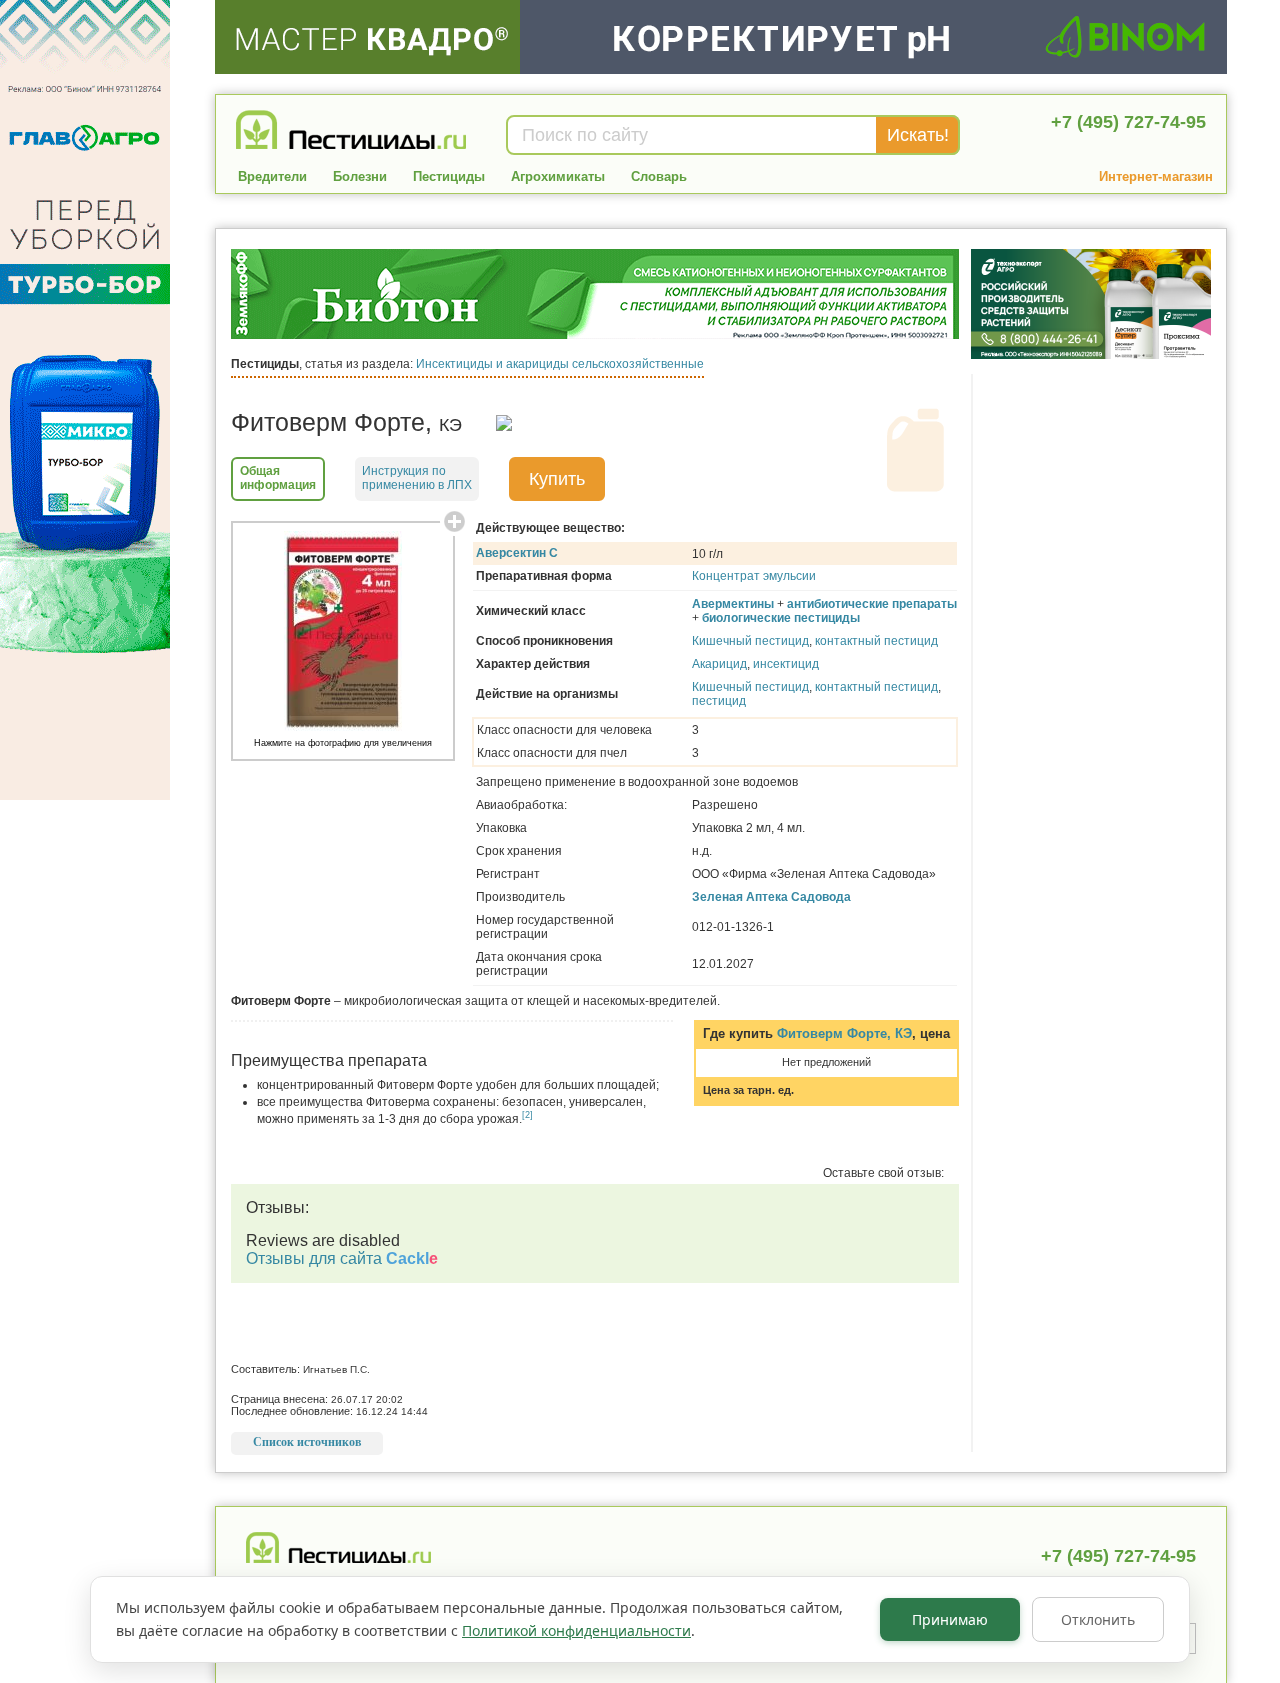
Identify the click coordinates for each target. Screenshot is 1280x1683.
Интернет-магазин (1156, 176)
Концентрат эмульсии (754, 576)
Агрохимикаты (558, 176)
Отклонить (1098, 1619)
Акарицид (719, 664)
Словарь (659, 176)
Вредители (272, 176)
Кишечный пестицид (750, 641)
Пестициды (449, 176)
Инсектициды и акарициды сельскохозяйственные (560, 364)
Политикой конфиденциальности (576, 1630)
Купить (557, 479)
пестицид (719, 701)
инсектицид (786, 664)
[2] (527, 1115)
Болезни (360, 176)
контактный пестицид (876, 641)
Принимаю (950, 1619)
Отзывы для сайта (342, 1258)
